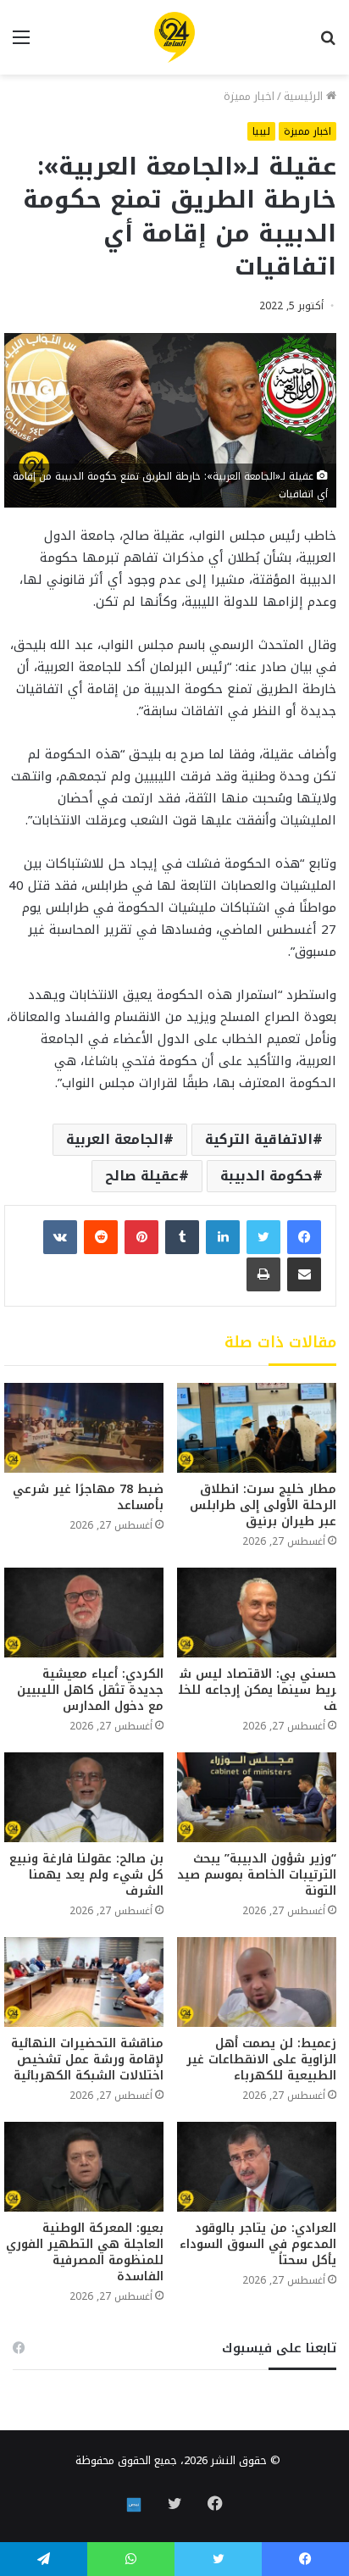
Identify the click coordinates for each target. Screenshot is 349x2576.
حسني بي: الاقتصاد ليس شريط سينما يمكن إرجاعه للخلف (258, 1690)
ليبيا (261, 131)
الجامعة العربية (115, 1139)
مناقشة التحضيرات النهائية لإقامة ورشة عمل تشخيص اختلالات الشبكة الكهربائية (87, 2060)
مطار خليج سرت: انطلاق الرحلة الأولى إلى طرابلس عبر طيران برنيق (263, 1505)
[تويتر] (263, 1237)
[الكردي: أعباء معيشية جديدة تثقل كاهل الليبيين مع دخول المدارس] (84, 1613)
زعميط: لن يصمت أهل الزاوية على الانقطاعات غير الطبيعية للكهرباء (261, 2060)
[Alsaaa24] (174, 37)
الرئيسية (305, 96)
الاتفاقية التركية (259, 1139)
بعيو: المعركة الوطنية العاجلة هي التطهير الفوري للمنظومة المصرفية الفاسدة (85, 2252)
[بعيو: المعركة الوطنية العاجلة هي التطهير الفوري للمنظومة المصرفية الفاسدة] (84, 2167)
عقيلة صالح (142, 1176)
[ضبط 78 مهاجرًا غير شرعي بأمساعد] (84, 1428)
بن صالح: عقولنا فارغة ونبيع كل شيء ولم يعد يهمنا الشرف (86, 1875)
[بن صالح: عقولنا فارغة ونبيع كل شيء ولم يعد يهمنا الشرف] (84, 1797)
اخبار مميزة (249, 96)
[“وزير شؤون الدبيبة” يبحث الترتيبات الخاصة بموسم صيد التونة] (257, 1797)
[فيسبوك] (304, 1237)
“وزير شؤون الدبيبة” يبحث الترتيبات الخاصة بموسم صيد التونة (257, 1875)
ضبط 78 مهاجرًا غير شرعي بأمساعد (88, 1497)
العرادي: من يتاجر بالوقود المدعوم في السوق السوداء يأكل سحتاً (258, 2244)
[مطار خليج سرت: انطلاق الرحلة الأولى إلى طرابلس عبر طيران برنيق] (257, 1428)
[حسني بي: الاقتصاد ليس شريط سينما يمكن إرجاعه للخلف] (257, 1613)
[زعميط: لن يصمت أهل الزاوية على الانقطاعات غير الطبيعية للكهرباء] (257, 1982)
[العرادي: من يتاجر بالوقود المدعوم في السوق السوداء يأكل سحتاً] (257, 2167)
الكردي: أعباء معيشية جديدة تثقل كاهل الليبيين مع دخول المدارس (90, 1690)
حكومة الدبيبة (266, 1176)
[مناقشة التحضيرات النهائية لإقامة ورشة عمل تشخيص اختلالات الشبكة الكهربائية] (84, 1982)
